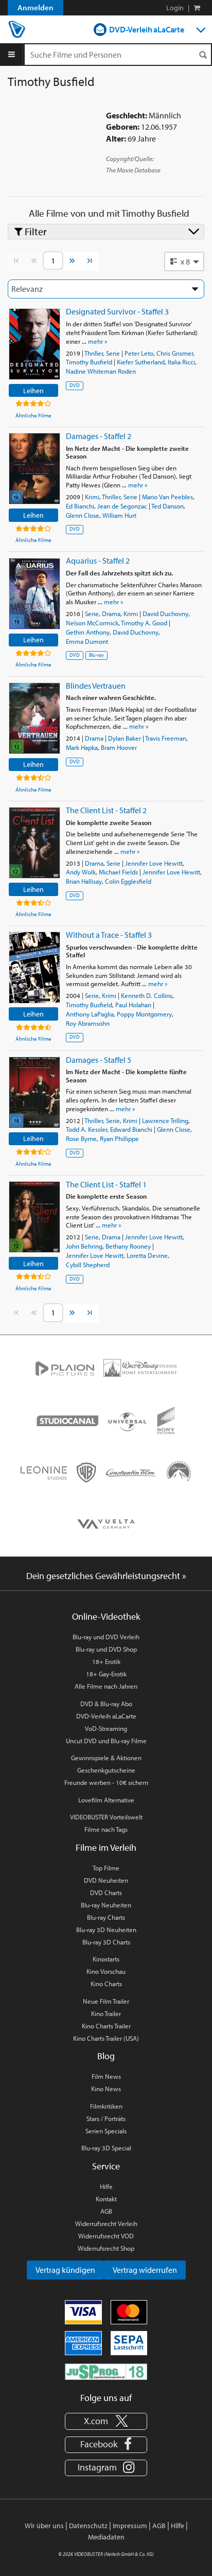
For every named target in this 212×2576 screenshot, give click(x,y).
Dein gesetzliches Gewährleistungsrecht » (106, 1576)
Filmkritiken (106, 2106)
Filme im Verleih (106, 1847)
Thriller (94, 353)
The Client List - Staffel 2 (106, 810)
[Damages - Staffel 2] (34, 469)
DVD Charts (106, 1892)
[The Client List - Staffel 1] (34, 1217)
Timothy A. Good (144, 623)
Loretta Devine (147, 1255)
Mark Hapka (82, 747)
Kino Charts (106, 1984)
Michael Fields (118, 872)
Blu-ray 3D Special (106, 2148)
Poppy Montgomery (144, 1014)
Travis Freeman (166, 738)
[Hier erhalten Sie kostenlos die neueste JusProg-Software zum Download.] (106, 2371)
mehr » (98, 341)
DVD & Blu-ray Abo (106, 1704)
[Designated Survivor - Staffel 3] (34, 344)
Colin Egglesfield (128, 881)
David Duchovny (165, 614)
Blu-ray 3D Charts (106, 1942)
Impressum (130, 2526)
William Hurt (119, 515)
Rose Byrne (81, 1138)
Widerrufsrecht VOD (106, 2236)
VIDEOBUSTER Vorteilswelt (106, 1817)
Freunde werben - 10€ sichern (106, 1782)
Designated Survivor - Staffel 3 (117, 311)
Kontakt (106, 2199)
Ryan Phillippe (119, 1138)
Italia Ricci (181, 362)
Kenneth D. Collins (147, 995)
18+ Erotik (106, 1661)
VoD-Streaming (106, 1728)
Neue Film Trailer (106, 2001)
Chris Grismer (175, 353)
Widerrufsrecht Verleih (106, 2223)
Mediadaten (106, 2537)
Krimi (92, 497)
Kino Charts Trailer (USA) (106, 2038)
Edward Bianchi (131, 1129)
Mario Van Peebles (167, 497)
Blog (106, 2056)
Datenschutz (88, 2526)
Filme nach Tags (106, 1829)
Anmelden (36, 7)
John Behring (84, 1246)
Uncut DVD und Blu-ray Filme (106, 1741)
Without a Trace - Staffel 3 (109, 935)
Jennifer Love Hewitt (154, 863)
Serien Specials (106, 2131)
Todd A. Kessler (86, 1129)
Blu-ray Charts (106, 1917)
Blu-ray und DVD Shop (106, 1649)
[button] (184, 261)
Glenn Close (83, 515)
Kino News (106, 2089)
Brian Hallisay (84, 881)
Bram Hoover (119, 747)
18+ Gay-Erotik (106, 1674)
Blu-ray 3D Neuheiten (106, 1930)
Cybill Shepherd (88, 1265)
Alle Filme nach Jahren (106, 1686)
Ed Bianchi (80, 506)
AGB (106, 2211)
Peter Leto (139, 353)
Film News (106, 2076)
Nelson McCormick (92, 623)
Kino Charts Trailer (106, 2026)
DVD (75, 385)
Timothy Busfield (89, 362)
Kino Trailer (106, 2013)
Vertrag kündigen (65, 2270)
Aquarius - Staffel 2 (98, 560)
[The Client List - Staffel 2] (34, 843)
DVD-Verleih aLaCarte (147, 29)
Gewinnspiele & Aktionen (106, 1758)
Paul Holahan (133, 1005)
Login (175, 8)
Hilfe (106, 2186)
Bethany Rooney (128, 1246)
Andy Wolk (81, 872)
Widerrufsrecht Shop (106, 2248)
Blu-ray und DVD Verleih (106, 1637)
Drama (111, 614)
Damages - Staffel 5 (99, 1060)
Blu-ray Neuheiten (106, 1905)
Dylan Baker (125, 738)
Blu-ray (96, 655)
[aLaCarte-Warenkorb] (197, 8)
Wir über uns (44, 2526)
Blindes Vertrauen (96, 686)
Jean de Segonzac (122, 506)
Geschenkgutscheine (106, 1770)
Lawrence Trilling (165, 1120)
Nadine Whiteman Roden (101, 371)
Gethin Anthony (88, 632)
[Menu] (12, 55)
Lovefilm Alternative (106, 1800)
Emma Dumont (87, 641)
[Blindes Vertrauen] (34, 718)
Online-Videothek (106, 1616)
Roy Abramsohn (88, 1023)
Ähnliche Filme (33, 415)
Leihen (33, 390)
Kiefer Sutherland (141, 362)
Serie (113, 353)
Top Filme (106, 1868)
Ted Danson (167, 506)
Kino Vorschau (106, 1971)
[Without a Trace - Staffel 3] (34, 967)
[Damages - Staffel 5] (34, 1092)
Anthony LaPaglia (90, 1014)
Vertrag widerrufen (145, 2270)
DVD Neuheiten (106, 1880)
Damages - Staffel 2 (99, 436)
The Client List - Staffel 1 (106, 1184)
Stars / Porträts (106, 2118)
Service (106, 2166)
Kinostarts (106, 1959)
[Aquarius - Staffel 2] (34, 594)
